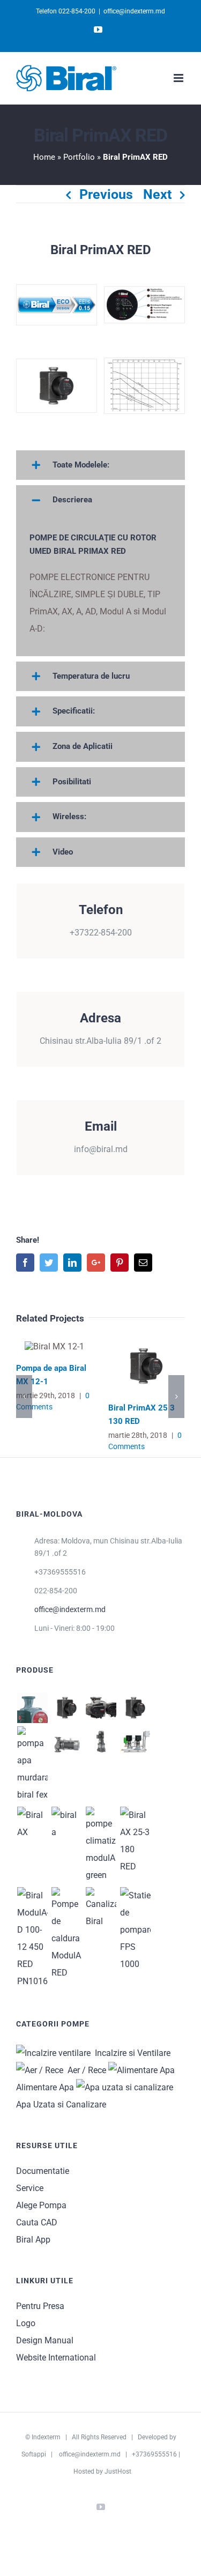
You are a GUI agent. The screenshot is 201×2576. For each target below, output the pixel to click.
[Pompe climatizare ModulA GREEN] (101, 1845)
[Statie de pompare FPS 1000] (135, 1930)
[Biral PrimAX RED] (135, 1708)
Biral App (33, 2240)
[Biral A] (66, 1824)
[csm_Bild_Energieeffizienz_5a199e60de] (57, 304)
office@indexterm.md (134, 11)
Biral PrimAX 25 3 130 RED (147, 1366)
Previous (106, 194)
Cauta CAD (37, 2222)
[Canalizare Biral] (101, 1909)
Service (30, 2188)
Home (44, 157)
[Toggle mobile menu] (179, 78)
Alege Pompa (41, 2205)
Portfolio (79, 157)
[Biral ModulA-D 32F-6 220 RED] (101, 1708)
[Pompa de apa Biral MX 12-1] (32, 1708)
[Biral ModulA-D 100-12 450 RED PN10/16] (32, 1939)
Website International (56, 2358)
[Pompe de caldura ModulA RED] (66, 1934)
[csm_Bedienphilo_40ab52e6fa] (144, 304)
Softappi (34, 2454)
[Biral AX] (32, 1824)
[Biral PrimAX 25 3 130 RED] (66, 1708)
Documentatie (43, 2171)
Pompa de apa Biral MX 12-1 (54, 1346)
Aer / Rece (85, 2070)
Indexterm (46, 2437)
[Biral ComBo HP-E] (135, 1742)
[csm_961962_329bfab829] (144, 385)
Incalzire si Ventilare (131, 2053)
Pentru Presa (40, 2306)
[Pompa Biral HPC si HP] (101, 1742)
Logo (26, 2323)
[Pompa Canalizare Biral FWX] (32, 1765)
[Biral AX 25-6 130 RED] (135, 1841)
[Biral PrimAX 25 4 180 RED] (57, 385)
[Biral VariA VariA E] (66, 1742)
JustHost (118, 2471)
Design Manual (45, 2340)
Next (157, 194)
